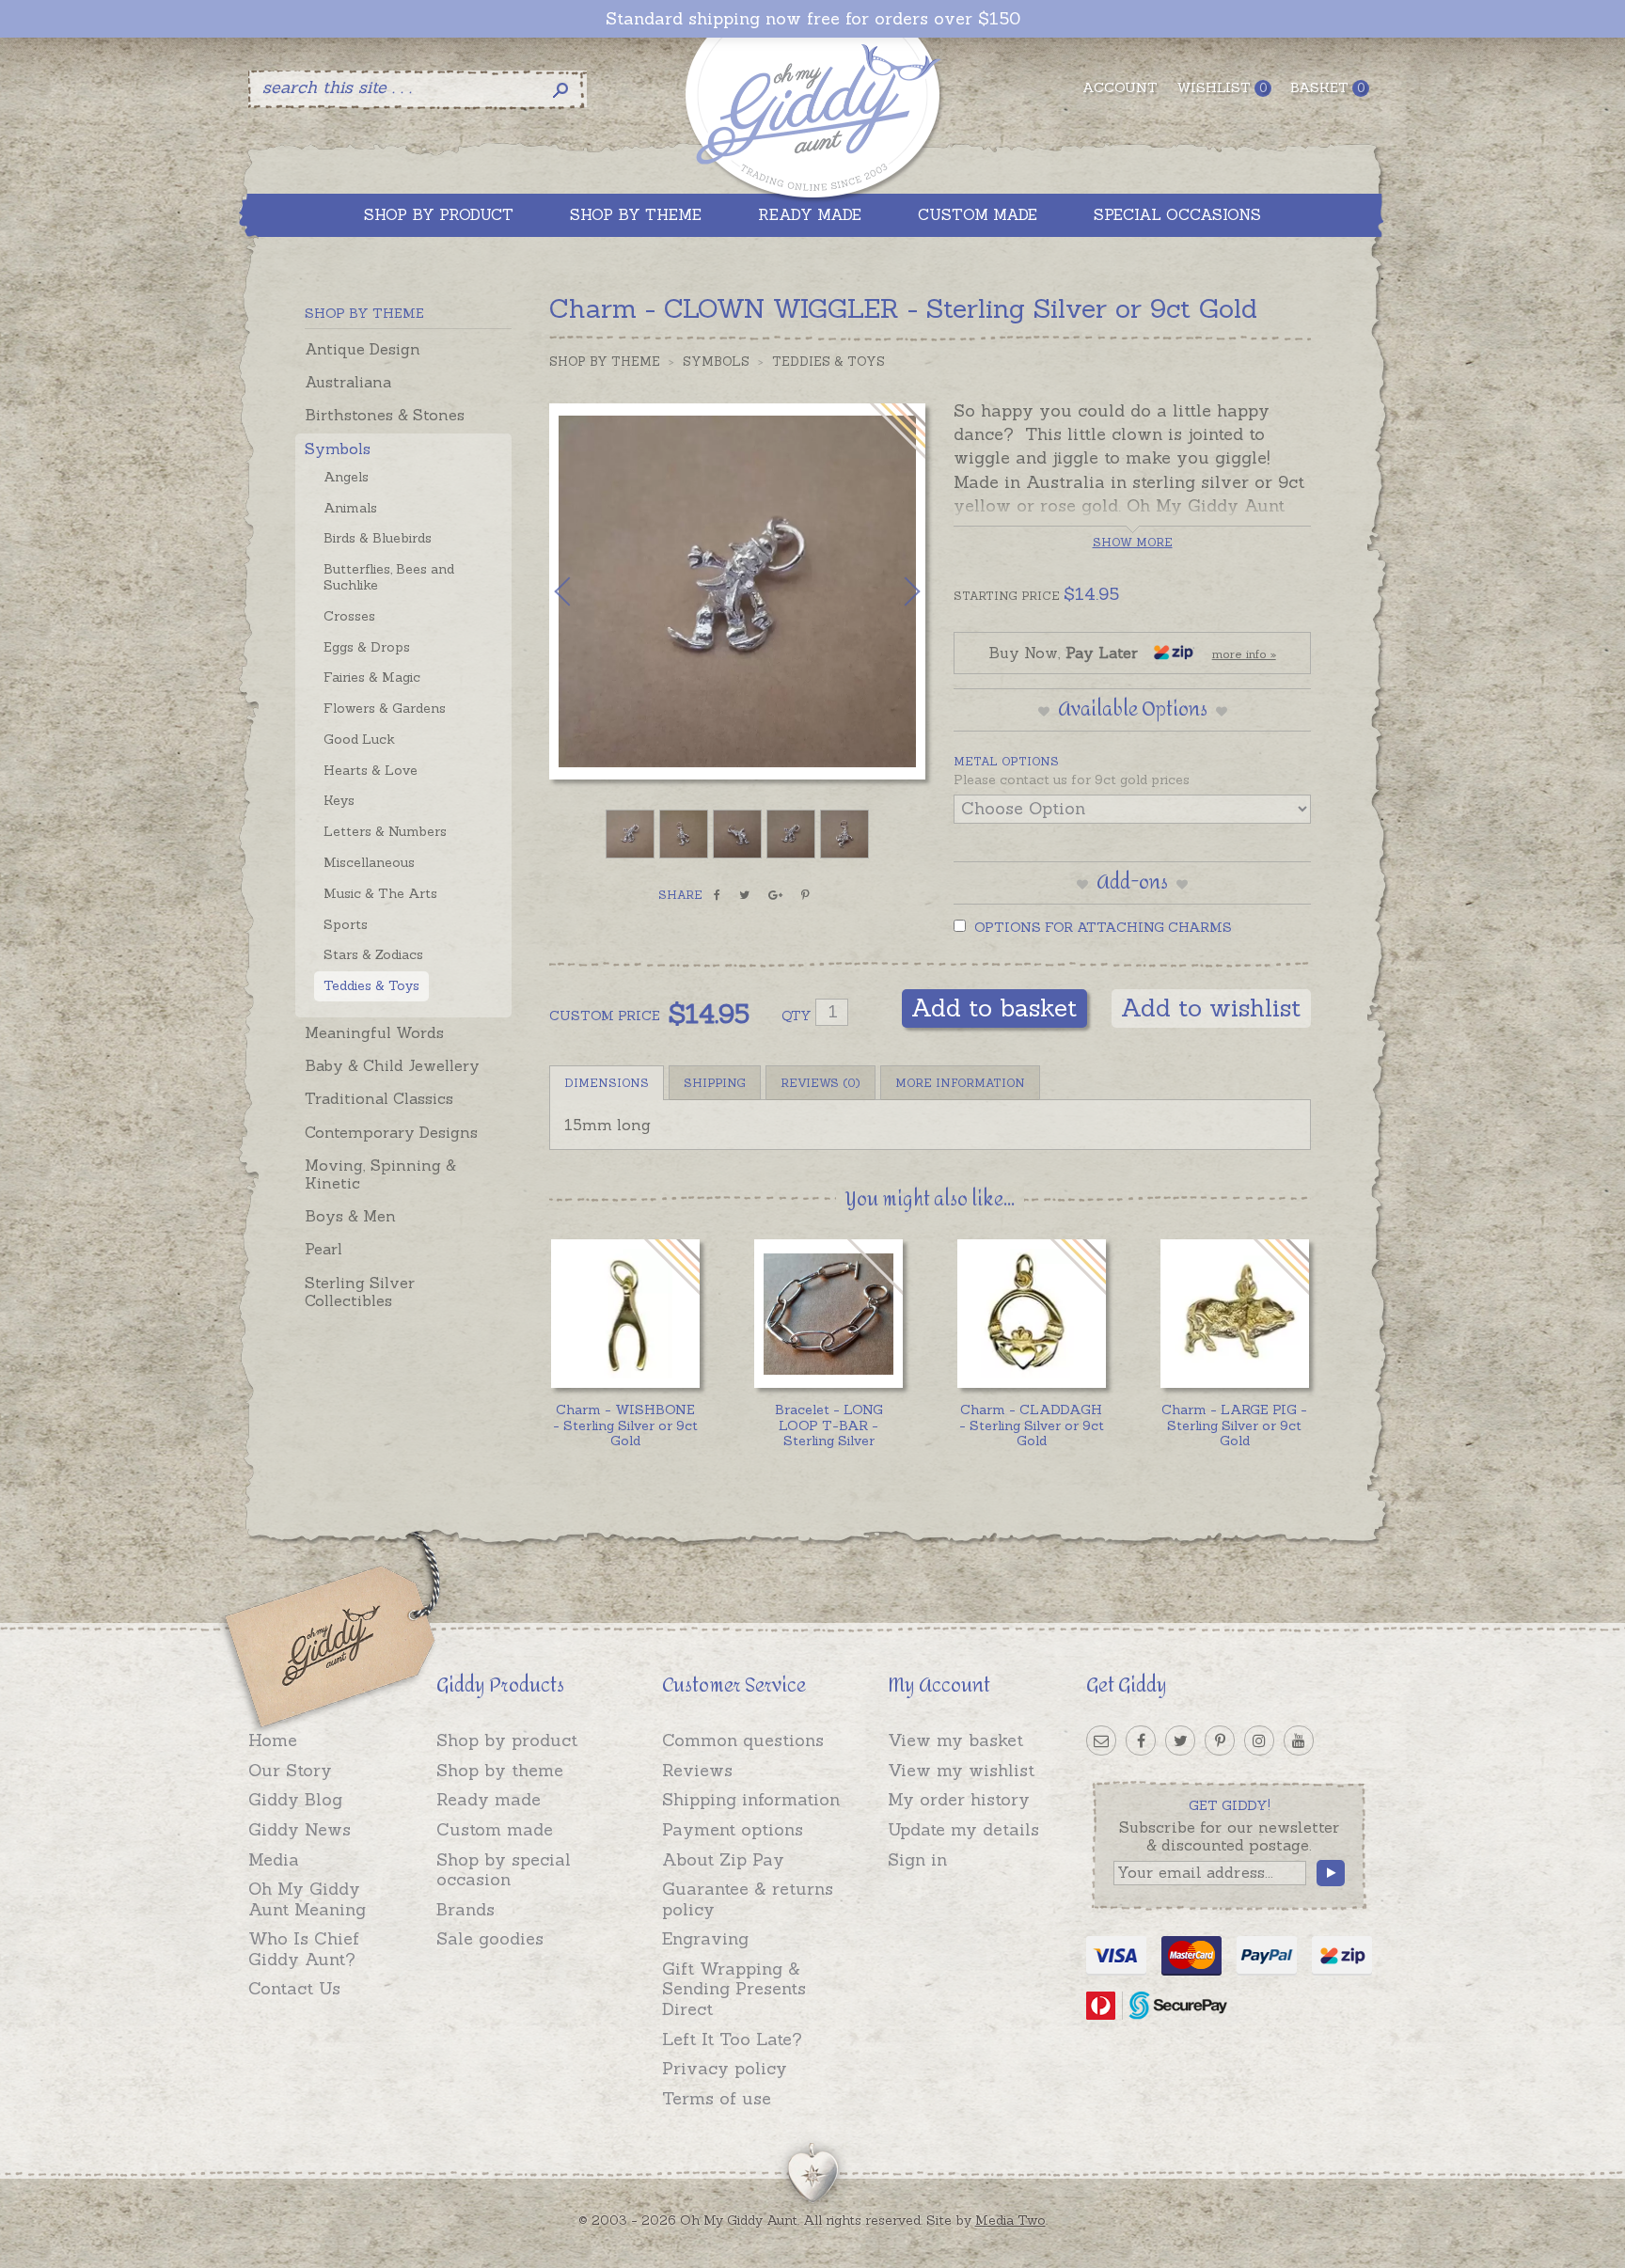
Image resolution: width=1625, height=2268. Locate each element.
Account (1120, 87)
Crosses (349, 616)
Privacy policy (725, 2068)
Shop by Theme (605, 362)
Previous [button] (582, 591)
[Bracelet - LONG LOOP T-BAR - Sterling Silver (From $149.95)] (828, 1313)
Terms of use (717, 2098)
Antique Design (363, 349)
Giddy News (300, 1829)
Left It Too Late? (732, 2039)
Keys (339, 800)
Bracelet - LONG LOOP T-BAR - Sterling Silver (829, 1425)
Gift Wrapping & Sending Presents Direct (734, 1989)
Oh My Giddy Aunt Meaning (307, 1899)
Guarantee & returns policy (748, 1899)
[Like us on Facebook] (1141, 1740)
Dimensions (607, 1083)
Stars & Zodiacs (373, 954)
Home (273, 1740)
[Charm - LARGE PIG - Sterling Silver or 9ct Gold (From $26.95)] (1234, 1313)
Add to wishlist (1211, 1008)
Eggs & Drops (367, 647)
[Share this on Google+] (775, 895)
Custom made (495, 1829)
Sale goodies (490, 1938)
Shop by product (507, 1740)
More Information (960, 1083)
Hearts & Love (371, 770)
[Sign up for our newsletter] (1101, 1740)
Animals (350, 508)
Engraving (705, 1938)
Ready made (489, 1799)
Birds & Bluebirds (378, 538)
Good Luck (359, 739)
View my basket (955, 1740)
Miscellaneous (369, 862)
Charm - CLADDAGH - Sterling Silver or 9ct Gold (1032, 1425)
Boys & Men (350, 1216)
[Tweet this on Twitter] (744, 895)
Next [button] (892, 591)
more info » (1244, 654)
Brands (465, 1909)
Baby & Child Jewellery (392, 1065)
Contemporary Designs (391, 1132)
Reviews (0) (820, 1083)
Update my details (963, 1829)
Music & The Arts (380, 893)
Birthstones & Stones (385, 415)
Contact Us (294, 1988)
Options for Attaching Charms (1101, 927)
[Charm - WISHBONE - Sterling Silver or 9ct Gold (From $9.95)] (625, 1313)
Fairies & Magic (372, 677)
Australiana (348, 382)
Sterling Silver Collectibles (360, 1291)
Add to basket (994, 1008)
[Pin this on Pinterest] (805, 895)
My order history (959, 1799)
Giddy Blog (295, 1799)
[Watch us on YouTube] (1299, 1740)
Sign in (917, 1859)
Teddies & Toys (371, 985)
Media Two (1010, 2220)
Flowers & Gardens (385, 708)
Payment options (733, 1829)
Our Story (290, 1770)
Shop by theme (500, 1770)
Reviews (697, 1770)
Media (274, 1859)
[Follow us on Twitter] (1180, 1740)
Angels (346, 477)
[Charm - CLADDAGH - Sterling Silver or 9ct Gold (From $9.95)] (1031, 1313)
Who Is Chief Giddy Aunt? (304, 1949)
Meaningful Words (374, 1032)
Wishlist (1222, 87)
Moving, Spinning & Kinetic (380, 1174)
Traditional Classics (379, 1098)
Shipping (715, 1083)
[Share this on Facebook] (717, 895)
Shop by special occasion (504, 1870)
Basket (1327, 87)
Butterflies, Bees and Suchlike (389, 577)
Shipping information (751, 1799)
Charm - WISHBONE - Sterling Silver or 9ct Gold (625, 1425)
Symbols (338, 449)
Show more (1133, 542)
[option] (737, 591)
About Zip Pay (723, 1859)
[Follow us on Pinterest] (1220, 1740)
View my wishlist (961, 1770)
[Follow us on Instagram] (1259, 1740)
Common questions (743, 1740)
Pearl (323, 1249)
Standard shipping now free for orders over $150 (813, 19)
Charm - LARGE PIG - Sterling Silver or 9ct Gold (1234, 1425)
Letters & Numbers (385, 831)
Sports (346, 924)
